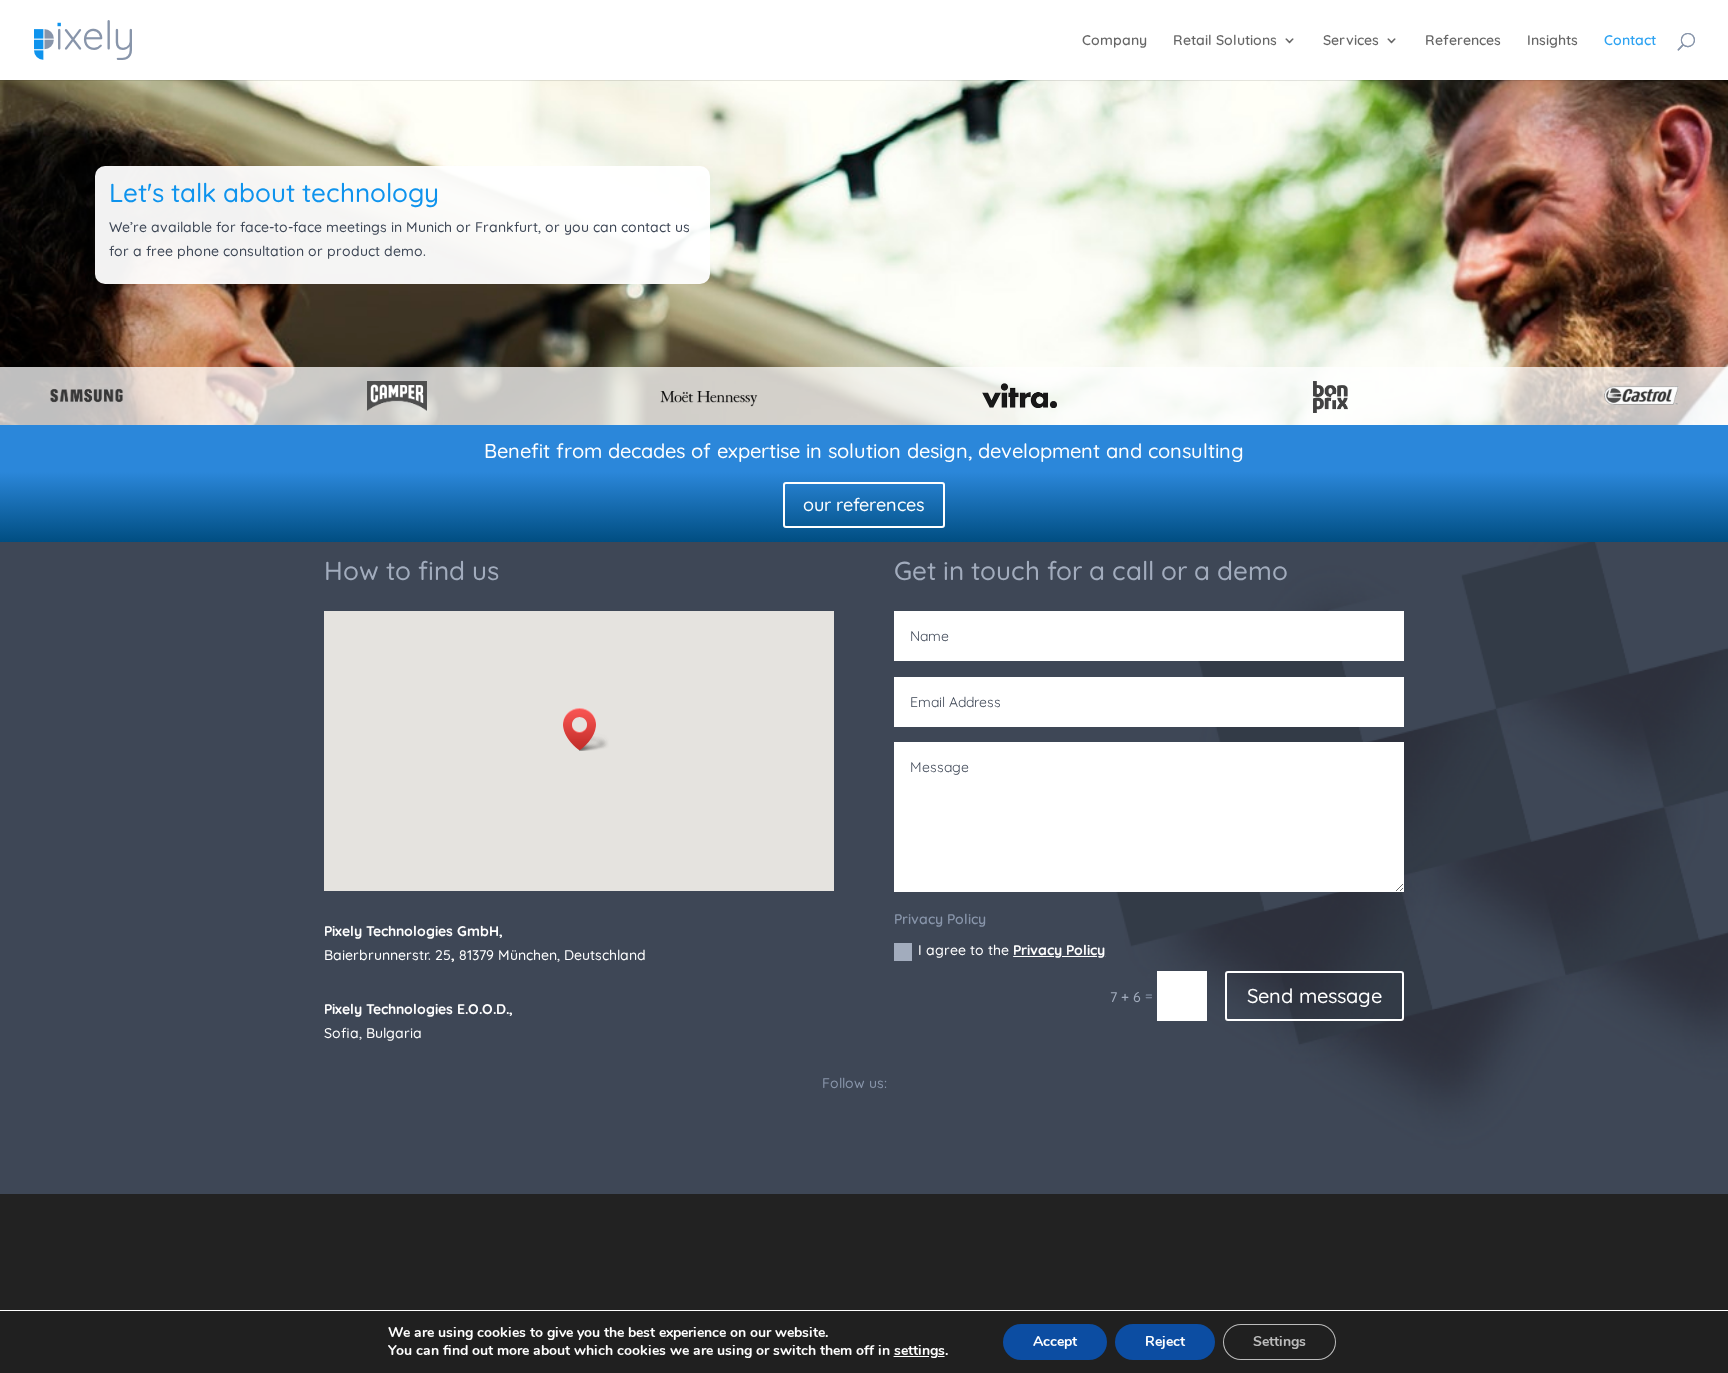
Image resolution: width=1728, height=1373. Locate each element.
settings (919, 1351)
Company (1114, 41)
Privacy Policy (1059, 950)
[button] (586, 729)
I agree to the (1011, 950)
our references (864, 504)
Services (1351, 41)
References (1463, 41)
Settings (1279, 1341)
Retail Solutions (1225, 41)
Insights (1552, 41)
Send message (1314, 995)
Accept (1055, 1341)
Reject (1165, 1341)
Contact (1630, 41)
